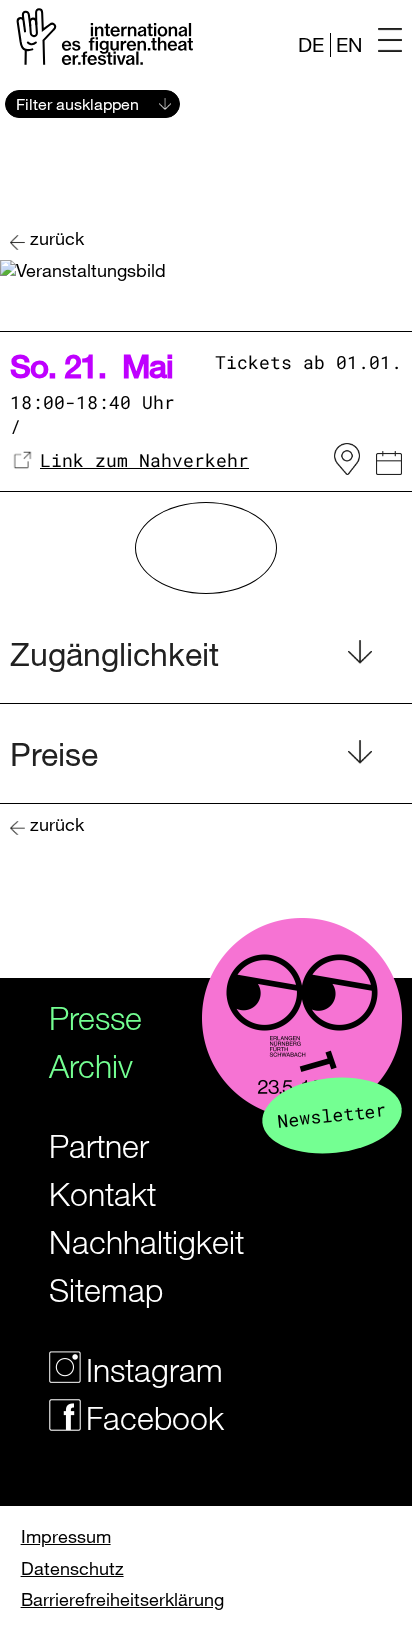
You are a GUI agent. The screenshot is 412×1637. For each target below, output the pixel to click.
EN (349, 44)
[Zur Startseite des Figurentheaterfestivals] (101, 35)
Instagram (146, 1369)
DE (311, 44)
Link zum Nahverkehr (144, 460)
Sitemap (106, 1289)
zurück (57, 238)
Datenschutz (72, 1568)
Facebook (146, 1417)
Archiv (91, 1065)
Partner (99, 1145)
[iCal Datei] (389, 466)
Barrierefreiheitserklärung (122, 1599)
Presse (95, 1017)
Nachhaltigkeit (128, 1241)
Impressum (66, 1536)
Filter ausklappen (77, 104)
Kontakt (102, 1193)
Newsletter (332, 1114)
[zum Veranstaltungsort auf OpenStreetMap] (347, 460)
